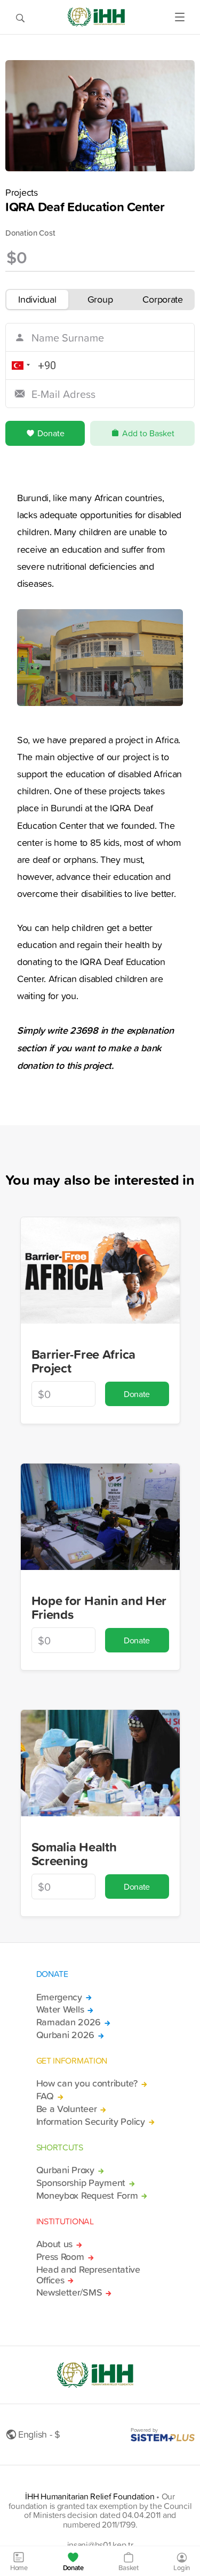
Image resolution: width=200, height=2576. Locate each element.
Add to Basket (148, 433)
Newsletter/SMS (69, 2292)
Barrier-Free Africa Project (84, 1361)
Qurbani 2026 (66, 2035)
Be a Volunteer (67, 2109)
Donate (51, 433)
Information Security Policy (91, 2122)
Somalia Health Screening (74, 1854)
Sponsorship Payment (81, 2183)
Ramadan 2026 (69, 2022)
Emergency (59, 1997)
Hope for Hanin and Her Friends (99, 1607)
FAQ (45, 2096)
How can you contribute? (87, 2083)
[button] (19, 365)
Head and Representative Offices (88, 2275)
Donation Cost (30, 233)
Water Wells (60, 2009)
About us (55, 2244)
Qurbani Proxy (65, 2170)
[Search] (20, 17)
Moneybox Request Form (87, 2196)
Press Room (60, 2257)
